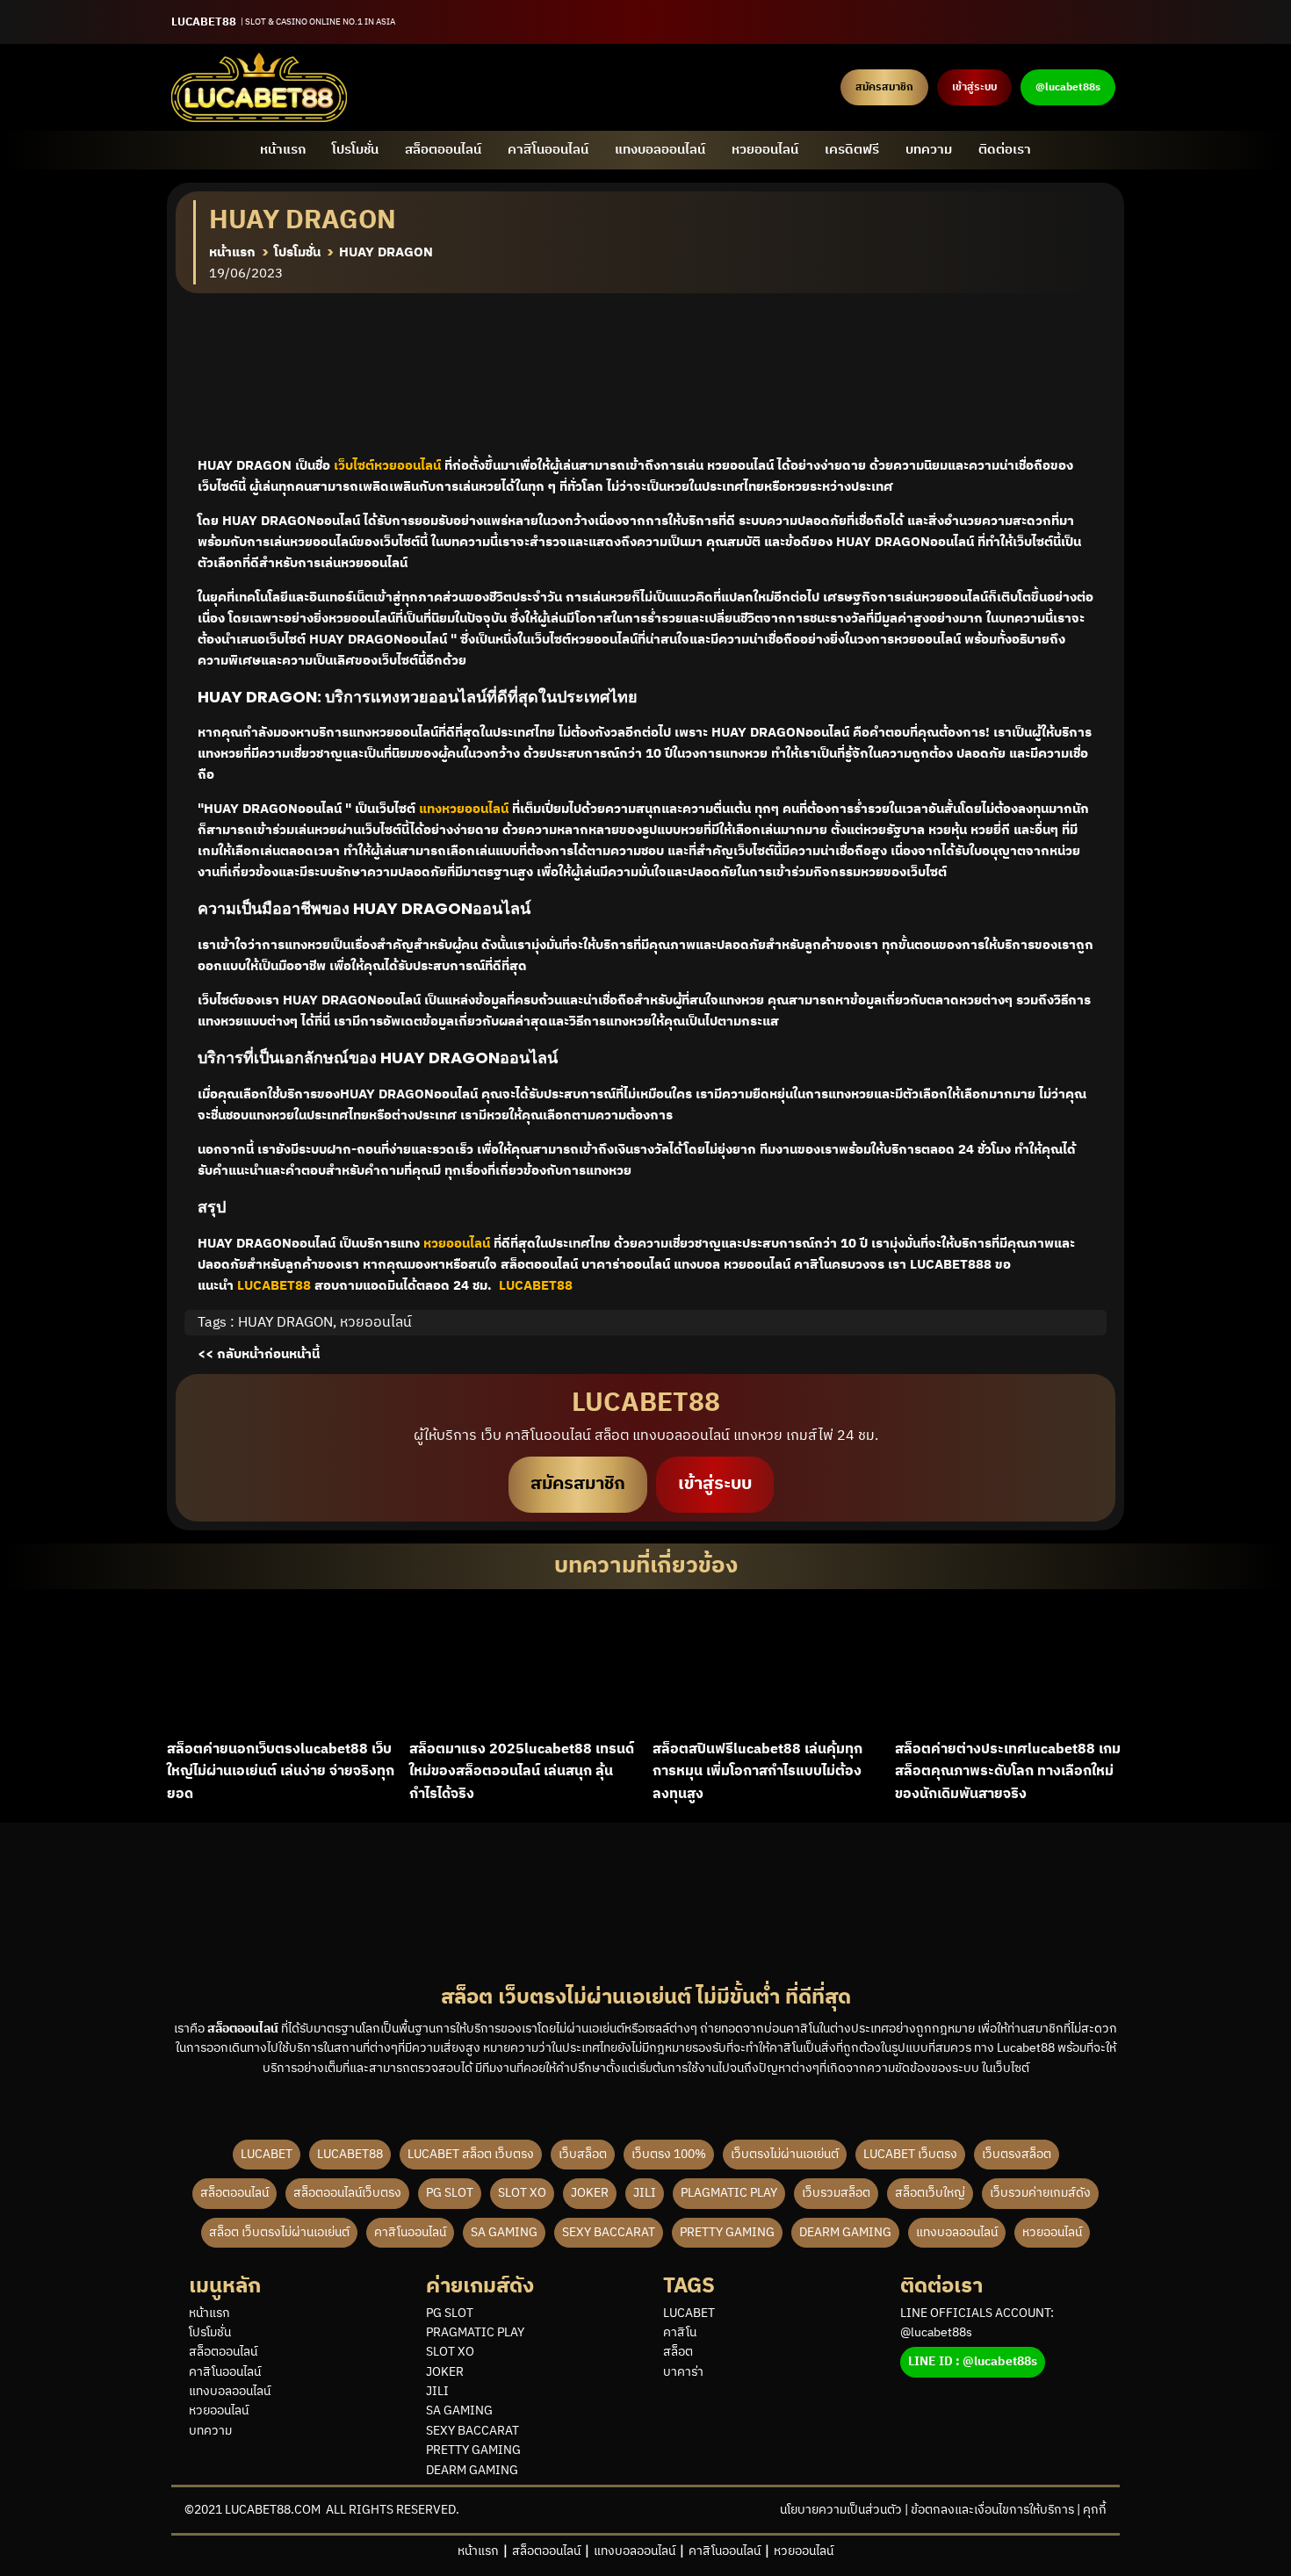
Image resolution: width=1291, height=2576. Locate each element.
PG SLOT (450, 2193)
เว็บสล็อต (583, 2154)
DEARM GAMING (845, 2232)
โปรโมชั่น (355, 150)
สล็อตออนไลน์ (443, 150)
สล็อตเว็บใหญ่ (930, 2193)
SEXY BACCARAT (609, 2232)
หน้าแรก (283, 150)
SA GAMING (504, 2232)
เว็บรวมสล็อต (836, 2193)
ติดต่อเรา (1005, 150)
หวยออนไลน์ (765, 150)
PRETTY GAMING (727, 2232)
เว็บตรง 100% (669, 2154)
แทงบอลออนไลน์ (660, 150)
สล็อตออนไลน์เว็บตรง (347, 2193)
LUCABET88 (350, 2154)
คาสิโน (680, 2333)
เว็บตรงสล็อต (1017, 2154)
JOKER (590, 2193)
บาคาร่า (683, 2372)
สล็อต (678, 2352)
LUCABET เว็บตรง (910, 2154)
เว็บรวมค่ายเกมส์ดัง (1040, 2193)
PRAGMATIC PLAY (475, 2333)
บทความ (929, 150)
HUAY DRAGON (285, 1323)
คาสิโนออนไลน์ (548, 150)
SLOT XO (522, 2193)
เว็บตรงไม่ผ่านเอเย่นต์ (785, 2154)
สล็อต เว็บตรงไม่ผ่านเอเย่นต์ (279, 2232)
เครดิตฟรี (852, 150)
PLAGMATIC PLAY (729, 2193)
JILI (645, 2193)
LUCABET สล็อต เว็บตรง (471, 2154)
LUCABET (267, 2154)
